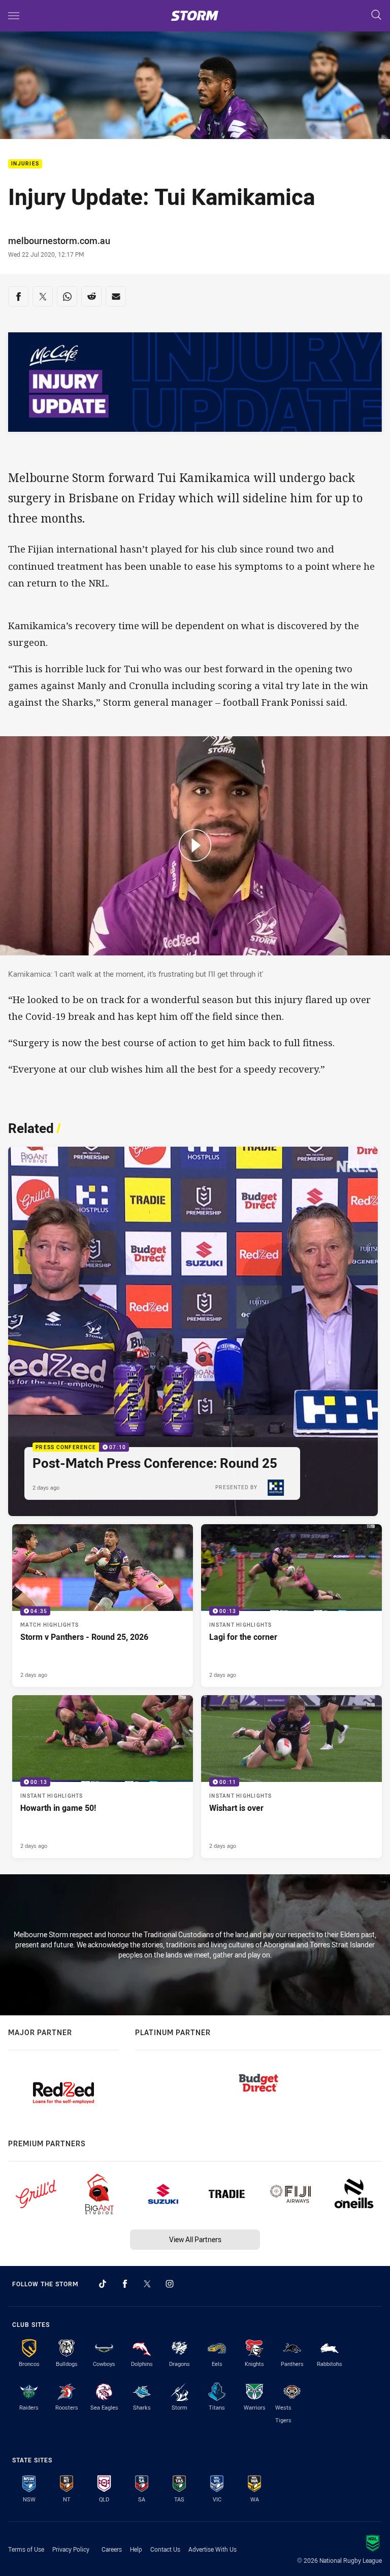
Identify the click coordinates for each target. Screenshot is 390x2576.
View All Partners (195, 2239)
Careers (112, 2549)
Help (136, 2549)
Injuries (25, 164)
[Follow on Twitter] (147, 2284)
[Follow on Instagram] (170, 2284)
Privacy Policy (71, 2549)
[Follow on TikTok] (103, 2284)
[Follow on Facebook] (125, 2284)
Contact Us (165, 2549)
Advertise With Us (213, 2549)
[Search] (376, 15)
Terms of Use (26, 2549)
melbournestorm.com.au (59, 241)
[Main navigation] (14, 16)
